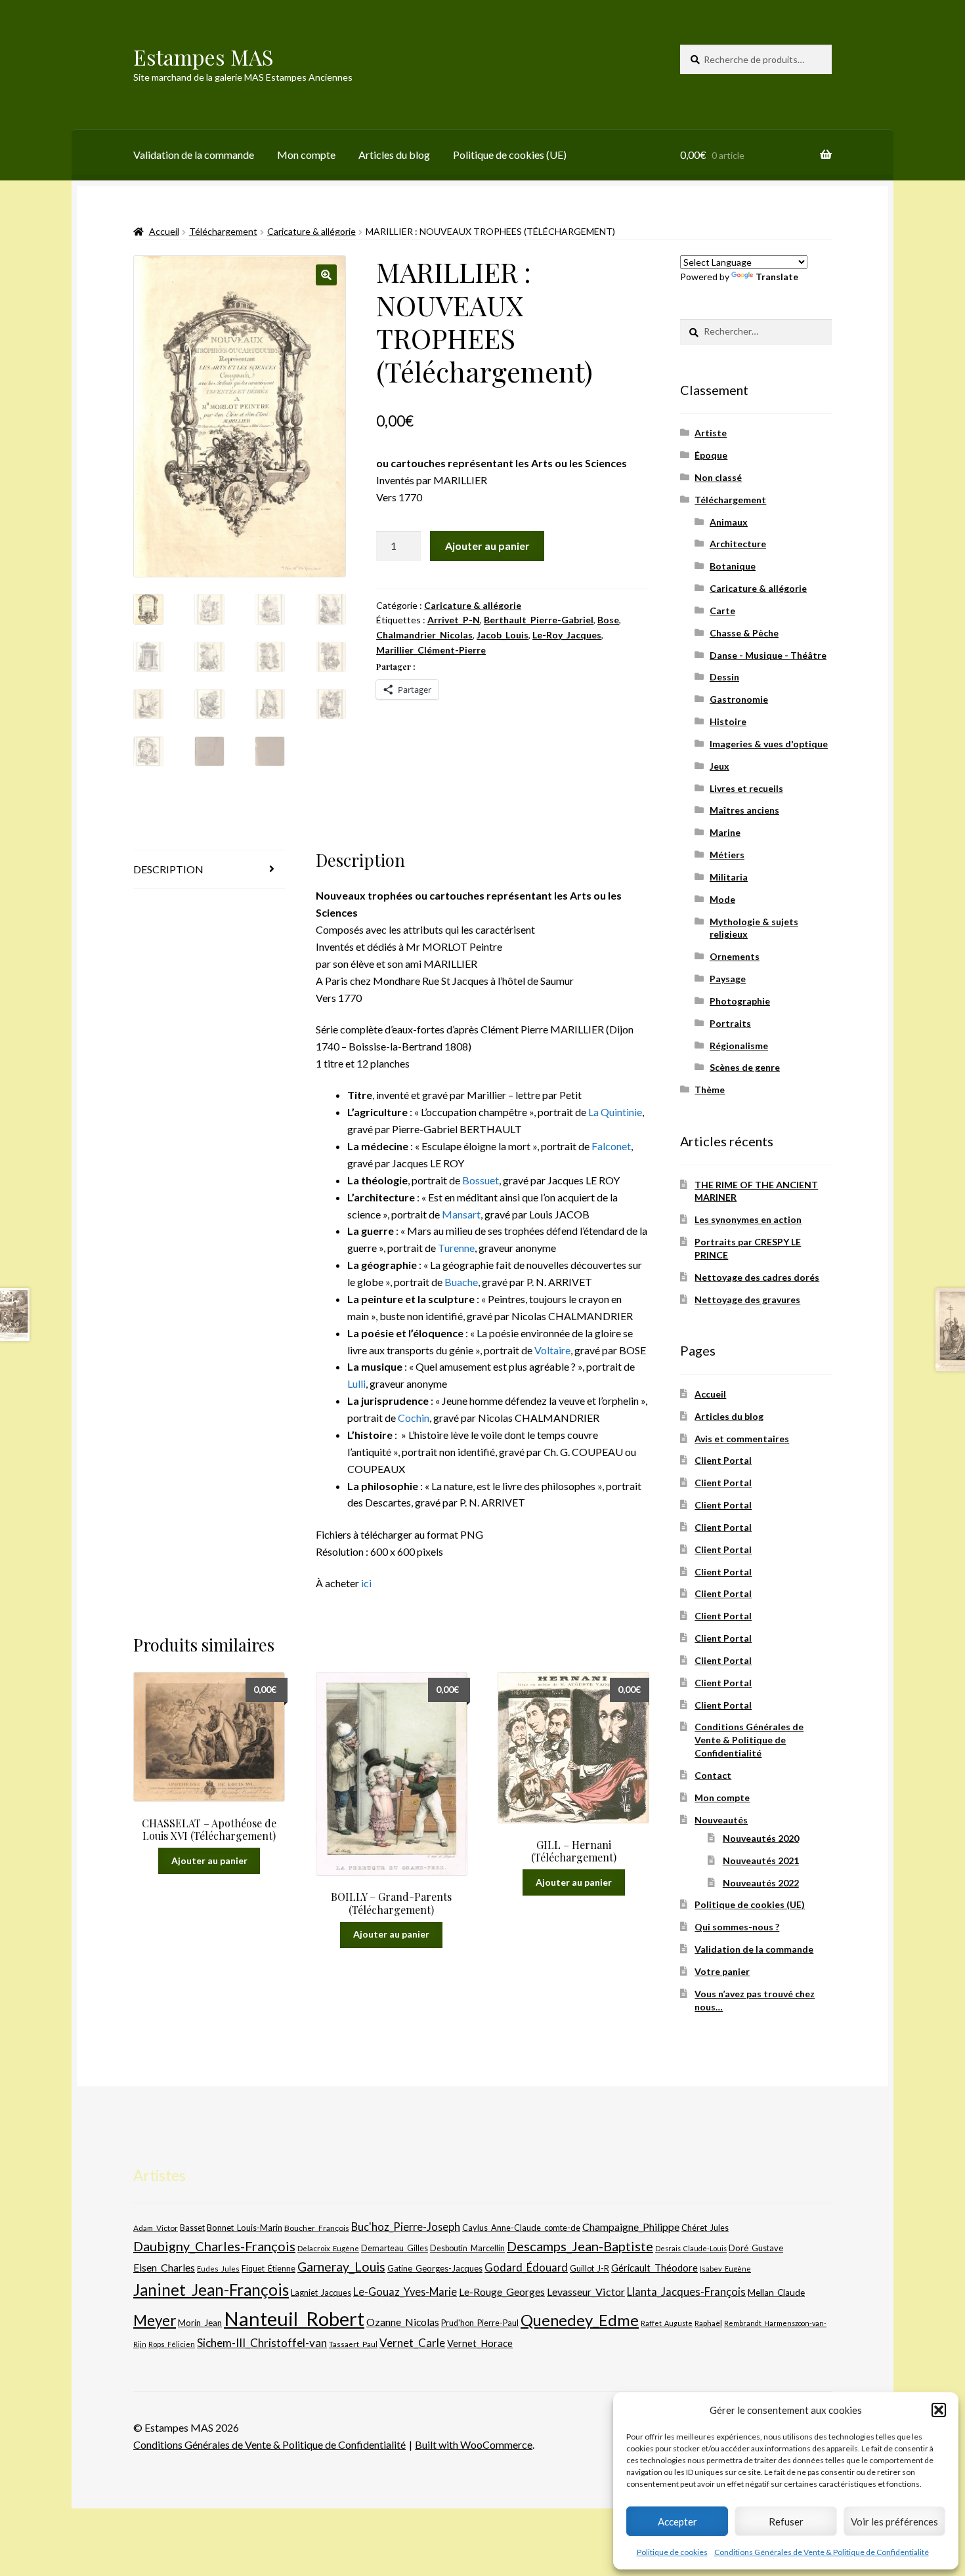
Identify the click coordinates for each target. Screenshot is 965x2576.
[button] (939, 2410)
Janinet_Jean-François (211, 2290)
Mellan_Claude (776, 2293)
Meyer (155, 2320)
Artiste (711, 433)
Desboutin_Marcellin (467, 2248)
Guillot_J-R (590, 2268)
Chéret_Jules (705, 2228)
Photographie (740, 1001)
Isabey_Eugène (725, 2269)
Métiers (727, 855)
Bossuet (481, 1180)
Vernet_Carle (412, 2343)
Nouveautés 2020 (761, 1838)
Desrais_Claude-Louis (691, 2248)
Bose (608, 620)
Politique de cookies (672, 2552)
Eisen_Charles (164, 2267)
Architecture (738, 544)
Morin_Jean (200, 2323)
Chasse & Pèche (744, 633)
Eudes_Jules (218, 2269)
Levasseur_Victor (586, 2292)
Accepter (677, 2522)
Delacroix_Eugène (328, 2248)
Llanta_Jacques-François (686, 2292)
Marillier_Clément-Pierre (431, 650)
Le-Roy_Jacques (567, 635)
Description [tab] (168, 869)
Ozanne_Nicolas (403, 2322)
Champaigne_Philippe (631, 2227)
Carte (722, 611)
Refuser (786, 2522)
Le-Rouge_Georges (502, 2292)
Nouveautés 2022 (761, 1883)
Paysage (728, 979)
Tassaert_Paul (353, 2344)
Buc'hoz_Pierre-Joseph (406, 2227)
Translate (777, 277)
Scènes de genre (745, 1067)
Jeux (719, 766)
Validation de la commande (194, 155)
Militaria (729, 877)
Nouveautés (721, 1820)
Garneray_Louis (341, 2267)
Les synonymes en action (748, 1219)
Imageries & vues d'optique (769, 744)
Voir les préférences (894, 2522)
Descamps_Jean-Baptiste (580, 2246)
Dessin (724, 677)
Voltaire (552, 1350)
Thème (710, 1090)
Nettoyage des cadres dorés (757, 1277)
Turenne (456, 1248)
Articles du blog (394, 155)
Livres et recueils (746, 788)
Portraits (730, 1023)
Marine (725, 832)
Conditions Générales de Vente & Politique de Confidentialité (822, 2552)
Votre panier (722, 1971)
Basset (192, 2228)
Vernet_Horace (480, 2343)
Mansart (461, 1214)
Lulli (356, 1383)
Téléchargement (223, 231)
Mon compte (306, 155)
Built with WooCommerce (474, 2444)
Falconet (611, 1146)
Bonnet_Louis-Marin (245, 2228)
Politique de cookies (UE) (510, 155)
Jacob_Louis (503, 635)
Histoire (728, 721)
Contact (713, 1775)
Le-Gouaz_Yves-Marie (405, 2292)
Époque (711, 455)
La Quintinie (615, 1112)
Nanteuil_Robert (294, 2318)
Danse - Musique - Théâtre (768, 655)
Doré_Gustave (756, 2248)
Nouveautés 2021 (761, 1860)
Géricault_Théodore (654, 2268)
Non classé (718, 477)
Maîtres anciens (744, 810)
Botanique (733, 566)
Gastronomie (739, 699)
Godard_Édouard (526, 2268)
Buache (461, 1282)
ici (366, 1583)
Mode (722, 899)
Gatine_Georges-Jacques (435, 2268)
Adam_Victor (156, 2228)
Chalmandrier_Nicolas (424, 635)
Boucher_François (317, 2228)
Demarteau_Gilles (395, 2248)
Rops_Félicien (172, 2344)
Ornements (735, 956)
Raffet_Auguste (667, 2323)
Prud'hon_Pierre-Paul (480, 2323)
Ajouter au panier (487, 546)
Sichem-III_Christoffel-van (262, 2343)
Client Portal (723, 1460)
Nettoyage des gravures (747, 1299)
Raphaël (708, 2323)
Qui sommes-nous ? (737, 1927)
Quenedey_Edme (580, 2320)
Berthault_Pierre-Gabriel (539, 620)
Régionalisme (739, 1046)
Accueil (164, 231)
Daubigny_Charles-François (214, 2246)
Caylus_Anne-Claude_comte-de (521, 2228)
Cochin (414, 1418)
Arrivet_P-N (454, 620)
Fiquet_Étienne (268, 2269)
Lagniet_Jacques (321, 2293)
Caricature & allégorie (311, 231)
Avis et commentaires (742, 1439)
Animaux (729, 522)
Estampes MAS (204, 57)
